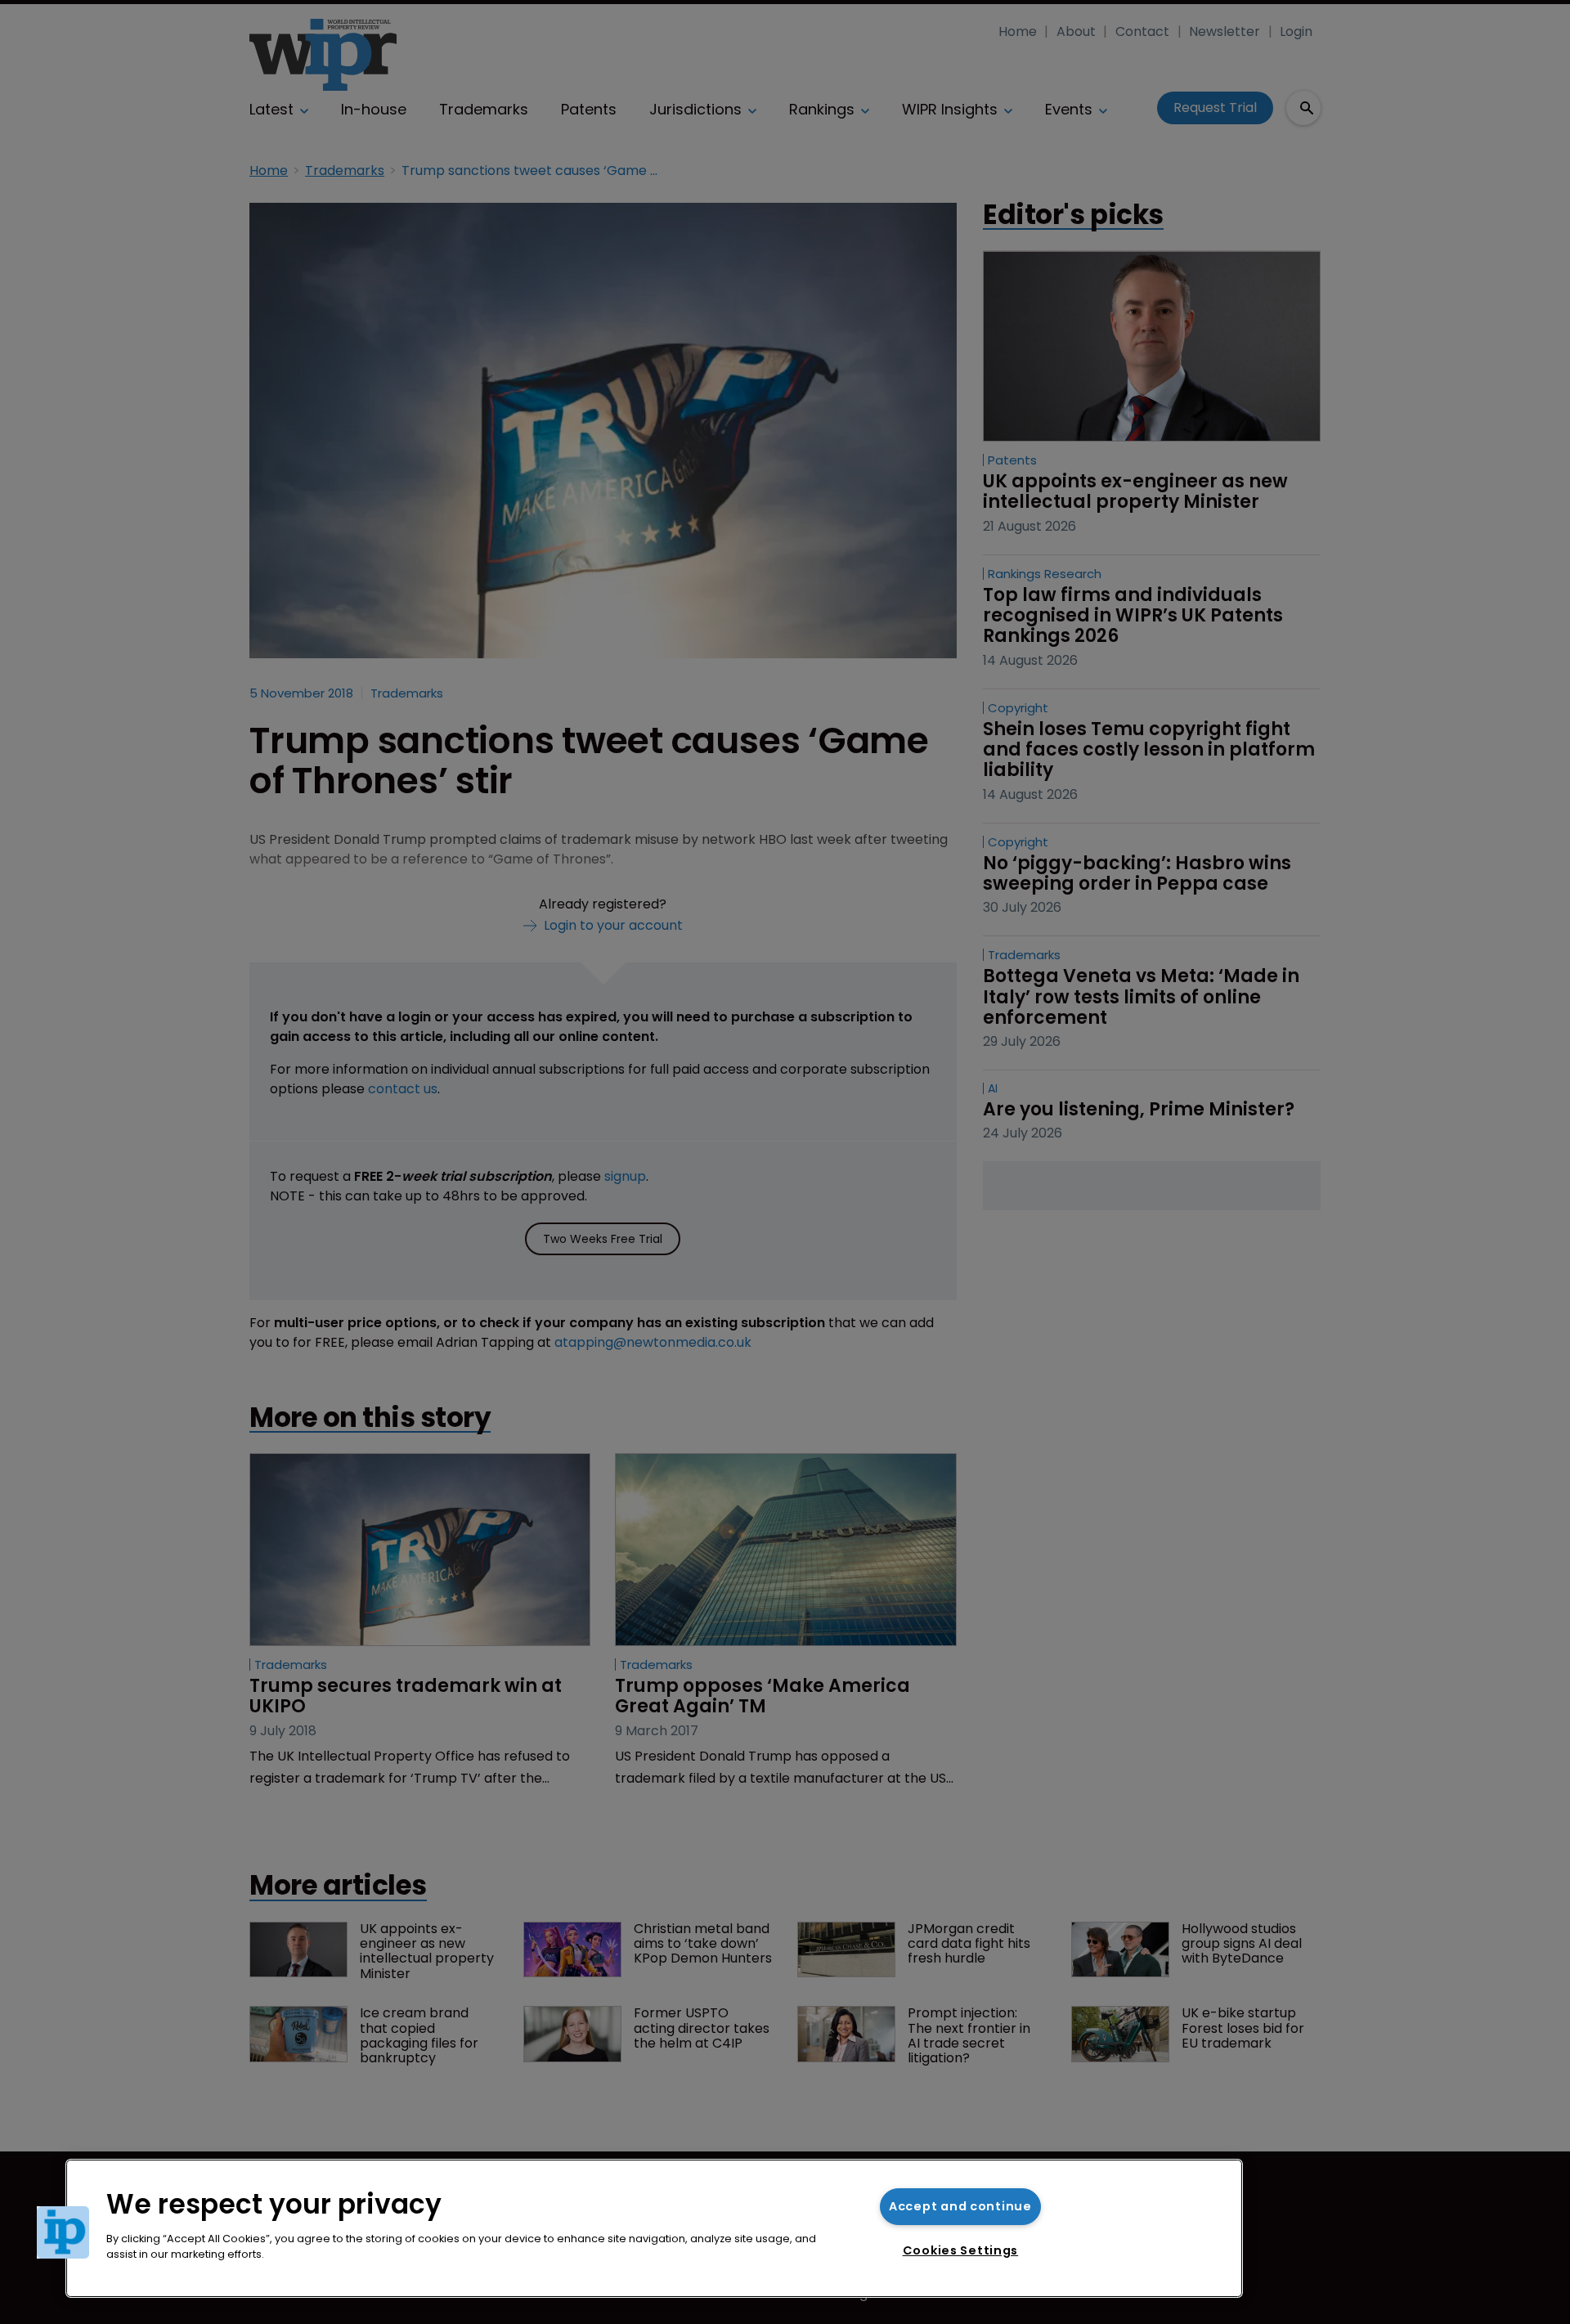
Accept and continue (960, 2206)
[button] (63, 2232)
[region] (654, 2228)
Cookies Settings (961, 2250)
